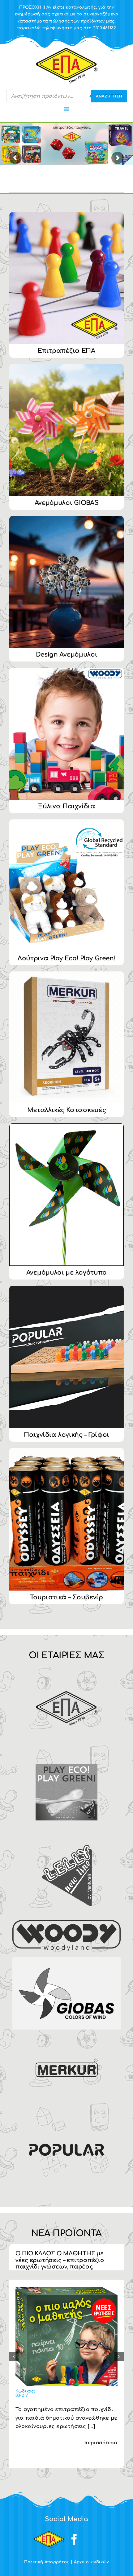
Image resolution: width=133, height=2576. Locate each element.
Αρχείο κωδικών (91, 2562)
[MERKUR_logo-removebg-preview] (67, 2038)
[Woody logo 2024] (66, 1923)
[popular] (66, 2114)
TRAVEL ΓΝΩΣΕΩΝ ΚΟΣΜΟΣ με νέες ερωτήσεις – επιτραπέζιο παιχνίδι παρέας (61, 2260)
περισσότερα (101, 2443)
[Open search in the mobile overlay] (66, 96)
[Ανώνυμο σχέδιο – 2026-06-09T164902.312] (66, 2288)
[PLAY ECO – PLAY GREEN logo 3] (66, 1756)
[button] (14, 2356)
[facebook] (74, 2540)
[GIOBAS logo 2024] (66, 1960)
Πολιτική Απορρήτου (47, 2562)
